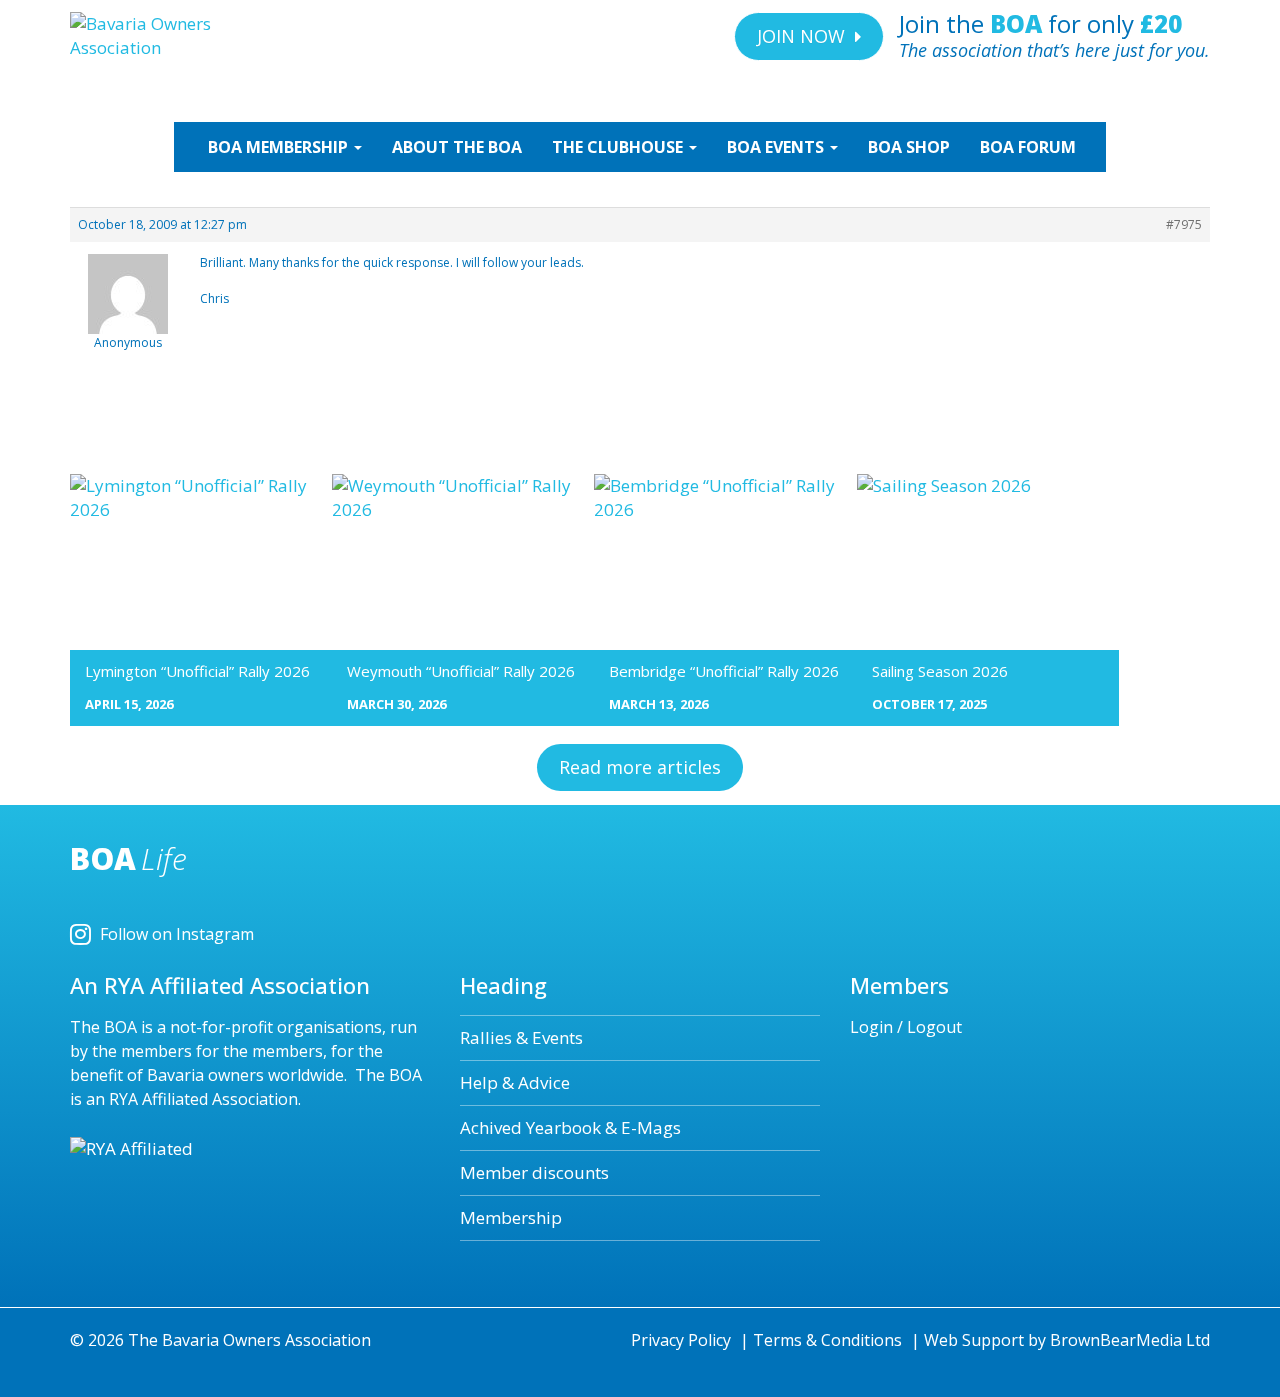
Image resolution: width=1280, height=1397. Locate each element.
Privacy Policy (681, 1340)
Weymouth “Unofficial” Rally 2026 (461, 671)
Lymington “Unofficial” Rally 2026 (197, 671)
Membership (511, 1217)
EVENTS (777, 147)
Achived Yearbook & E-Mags (570, 1127)
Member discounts (534, 1172)
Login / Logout (906, 1027)
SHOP (909, 147)
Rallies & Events (521, 1037)
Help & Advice (515, 1082)
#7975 (1184, 224)
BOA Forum (1028, 147)
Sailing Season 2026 (940, 671)
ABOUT (457, 147)
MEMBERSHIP (280, 147)
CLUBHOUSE (619, 147)
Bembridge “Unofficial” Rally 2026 (724, 671)
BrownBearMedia (1116, 1340)
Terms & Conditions (827, 1340)
